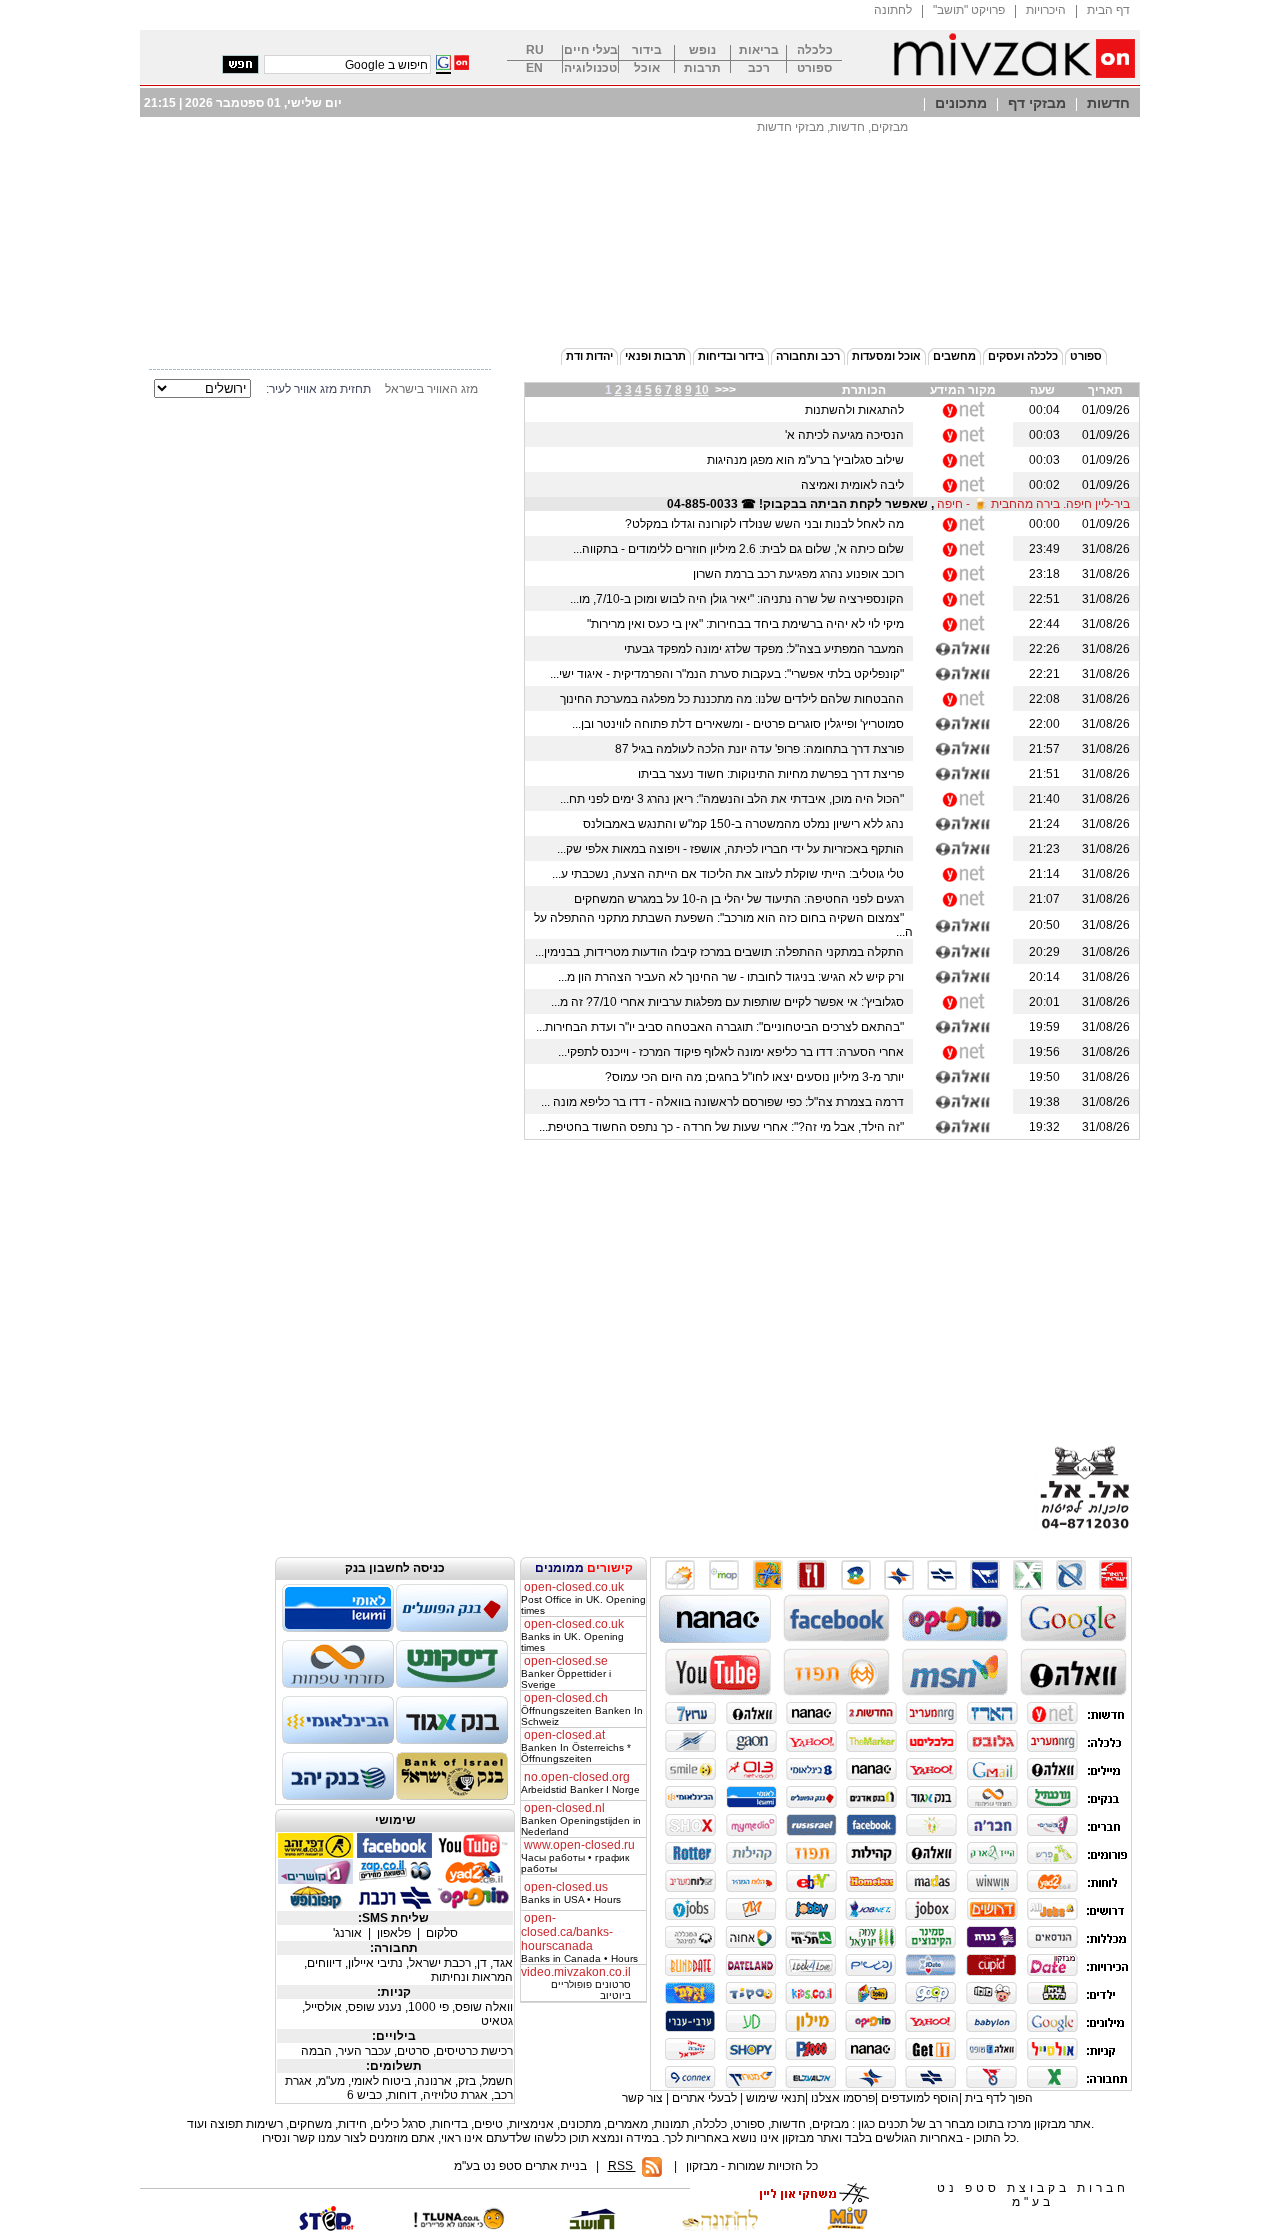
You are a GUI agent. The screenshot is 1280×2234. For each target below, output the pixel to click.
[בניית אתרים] (328, 2227)
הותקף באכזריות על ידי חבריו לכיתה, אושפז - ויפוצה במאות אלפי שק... (733, 849)
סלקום (442, 1933)
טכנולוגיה (590, 68)
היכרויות (1046, 10)
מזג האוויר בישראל (431, 389)
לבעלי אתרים (704, 2098)
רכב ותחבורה (808, 356)
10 (702, 390)
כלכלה (815, 50)
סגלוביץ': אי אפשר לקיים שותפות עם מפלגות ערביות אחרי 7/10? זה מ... (730, 1002)
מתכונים (961, 103)
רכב (759, 68)
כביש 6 (366, 2095)
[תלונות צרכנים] (458, 2227)
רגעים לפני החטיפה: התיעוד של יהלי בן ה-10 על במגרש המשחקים (742, 899)
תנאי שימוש (775, 2098)
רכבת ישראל (441, 1963)
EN (534, 68)
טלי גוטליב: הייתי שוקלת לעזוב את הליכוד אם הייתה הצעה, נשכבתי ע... (731, 874)
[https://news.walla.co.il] (963, 648)
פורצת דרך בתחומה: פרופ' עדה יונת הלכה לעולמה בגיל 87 (762, 749)
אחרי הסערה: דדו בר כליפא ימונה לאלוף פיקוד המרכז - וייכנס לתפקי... (734, 1052)
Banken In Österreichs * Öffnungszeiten (576, 1747)
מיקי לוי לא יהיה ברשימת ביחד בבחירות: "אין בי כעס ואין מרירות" (748, 624)
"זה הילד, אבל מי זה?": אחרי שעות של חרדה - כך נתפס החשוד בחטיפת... (724, 1127)
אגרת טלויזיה (457, 2095)
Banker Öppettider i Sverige (566, 1673)
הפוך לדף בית (999, 2098)
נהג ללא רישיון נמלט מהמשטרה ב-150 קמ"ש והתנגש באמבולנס (746, 824)
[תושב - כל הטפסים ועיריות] (588, 2227)
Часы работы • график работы (578, 1857)
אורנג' (349, 1933)
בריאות (759, 50)
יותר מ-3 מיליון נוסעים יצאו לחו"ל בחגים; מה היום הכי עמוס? (757, 1077)
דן (483, 1963)
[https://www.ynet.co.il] (963, 409)
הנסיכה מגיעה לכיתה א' (847, 435)
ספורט (814, 68)
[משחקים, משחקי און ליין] (808, 2202)
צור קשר (642, 2098)
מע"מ (333, 2081)
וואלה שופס (484, 2007)
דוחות (404, 2095)
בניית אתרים (556, 2166)
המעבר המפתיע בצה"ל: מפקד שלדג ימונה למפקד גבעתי (767, 649)
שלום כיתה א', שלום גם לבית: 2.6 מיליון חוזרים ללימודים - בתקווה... (741, 549)
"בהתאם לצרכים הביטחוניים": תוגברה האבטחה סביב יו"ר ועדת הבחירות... (723, 1027)
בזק (468, 2081)
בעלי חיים (591, 50)
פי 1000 (430, 2007)
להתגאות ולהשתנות (857, 410)
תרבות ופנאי (655, 356)
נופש (702, 50)
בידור (647, 50)
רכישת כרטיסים (474, 2051)
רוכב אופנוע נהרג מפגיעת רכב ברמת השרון (801, 574)
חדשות (1108, 103)
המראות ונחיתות (472, 1977)
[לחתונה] (718, 2218)
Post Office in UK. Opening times (583, 1599)
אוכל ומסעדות (886, 356)
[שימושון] (848, 2227)
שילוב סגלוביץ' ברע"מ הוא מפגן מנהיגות (808, 460)
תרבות (702, 68)
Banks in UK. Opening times (572, 1636)
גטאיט (497, 2021)
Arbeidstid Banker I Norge (580, 1783)
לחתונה (893, 10)
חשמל (497, 2081)
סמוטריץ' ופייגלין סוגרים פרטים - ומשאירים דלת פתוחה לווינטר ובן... (741, 724)
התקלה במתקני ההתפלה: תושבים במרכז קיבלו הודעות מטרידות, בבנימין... (722, 952)
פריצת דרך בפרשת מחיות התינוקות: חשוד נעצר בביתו (774, 774)
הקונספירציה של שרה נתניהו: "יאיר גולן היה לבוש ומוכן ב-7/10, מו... (740, 599)
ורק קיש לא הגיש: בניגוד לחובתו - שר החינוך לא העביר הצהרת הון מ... (734, 977)
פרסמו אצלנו (843, 2098)
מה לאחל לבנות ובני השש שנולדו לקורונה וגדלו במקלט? (767, 524)
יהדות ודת (589, 356)
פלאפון (395, 1933)
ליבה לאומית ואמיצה (855, 485)
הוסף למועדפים (920, 2098)
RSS (622, 2166)
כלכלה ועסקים (1023, 356)
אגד (503, 1963)
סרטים (415, 2051)
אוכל (647, 68)
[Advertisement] (640, 282)
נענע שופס (376, 2007)
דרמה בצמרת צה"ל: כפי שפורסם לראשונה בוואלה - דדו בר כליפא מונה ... (725, 1102)
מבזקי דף (1037, 103)
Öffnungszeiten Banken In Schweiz (582, 1710)
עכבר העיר (366, 2051)
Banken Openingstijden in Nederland (581, 1820)
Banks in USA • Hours (571, 1893)
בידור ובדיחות (731, 356)
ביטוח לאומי (382, 2081)
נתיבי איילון (377, 1963)
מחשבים (954, 356)
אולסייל (325, 2007)
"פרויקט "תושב (969, 10)
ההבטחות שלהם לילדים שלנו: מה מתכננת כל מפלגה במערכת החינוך (735, 699)
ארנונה (436, 2081)
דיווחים (326, 1963)
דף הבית (1108, 10)
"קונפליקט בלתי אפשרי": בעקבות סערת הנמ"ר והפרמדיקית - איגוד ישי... (730, 674)
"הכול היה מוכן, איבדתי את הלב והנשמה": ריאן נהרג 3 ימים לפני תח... (735, 799)
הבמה (318, 2051)
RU (535, 50)
